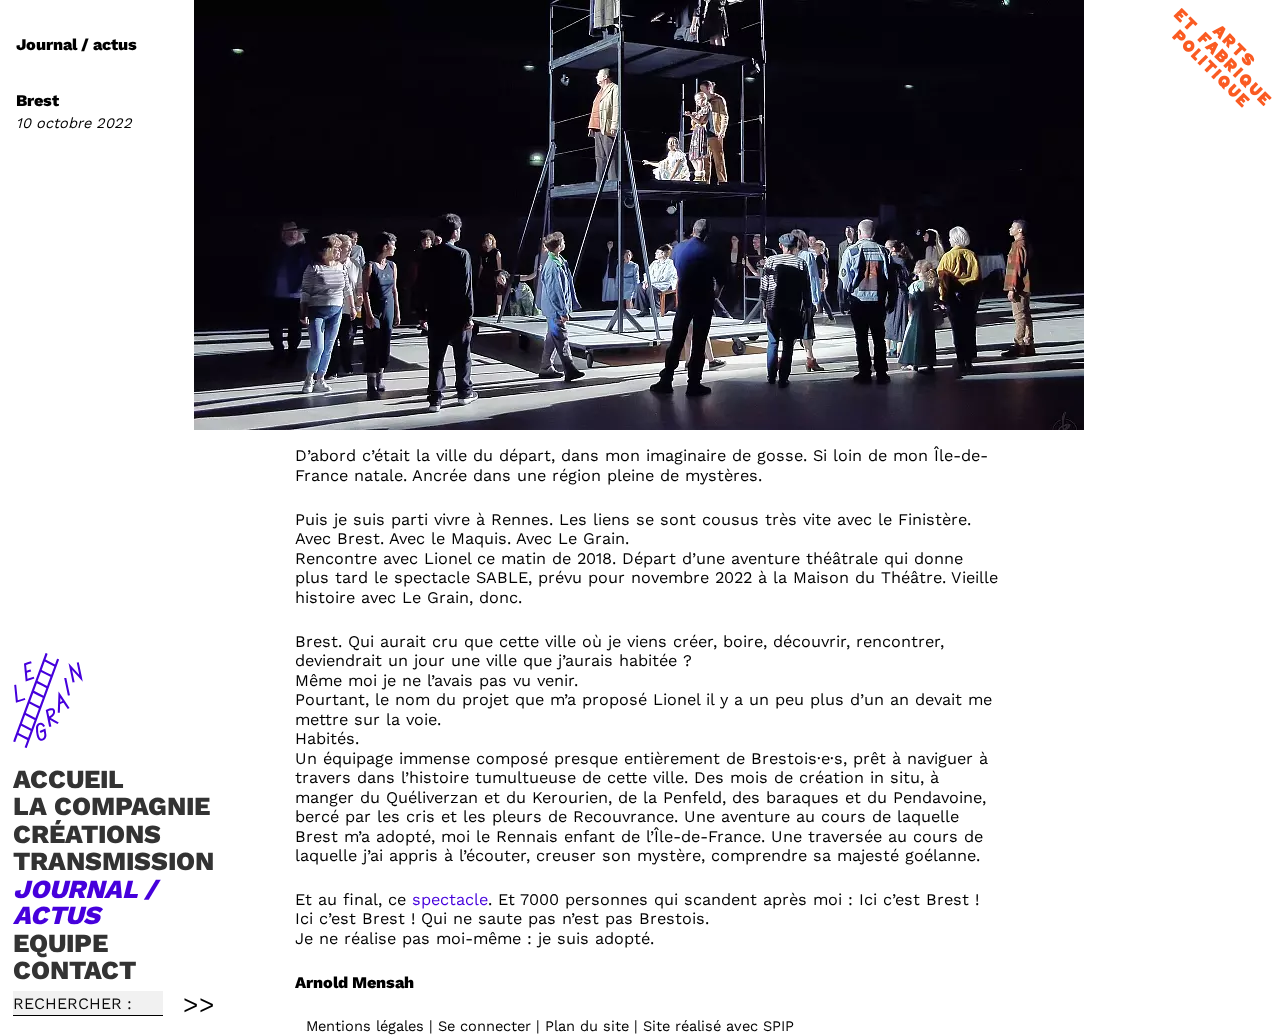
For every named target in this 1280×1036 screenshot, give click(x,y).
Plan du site (587, 1026)
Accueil (68, 779)
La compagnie (111, 806)
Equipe (60, 943)
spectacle (450, 899)
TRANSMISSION (113, 862)
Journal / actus (84, 902)
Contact (74, 970)
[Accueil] (48, 739)
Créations (87, 834)
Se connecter (484, 1026)
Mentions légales (365, 1026)
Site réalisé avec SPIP (718, 1026)
